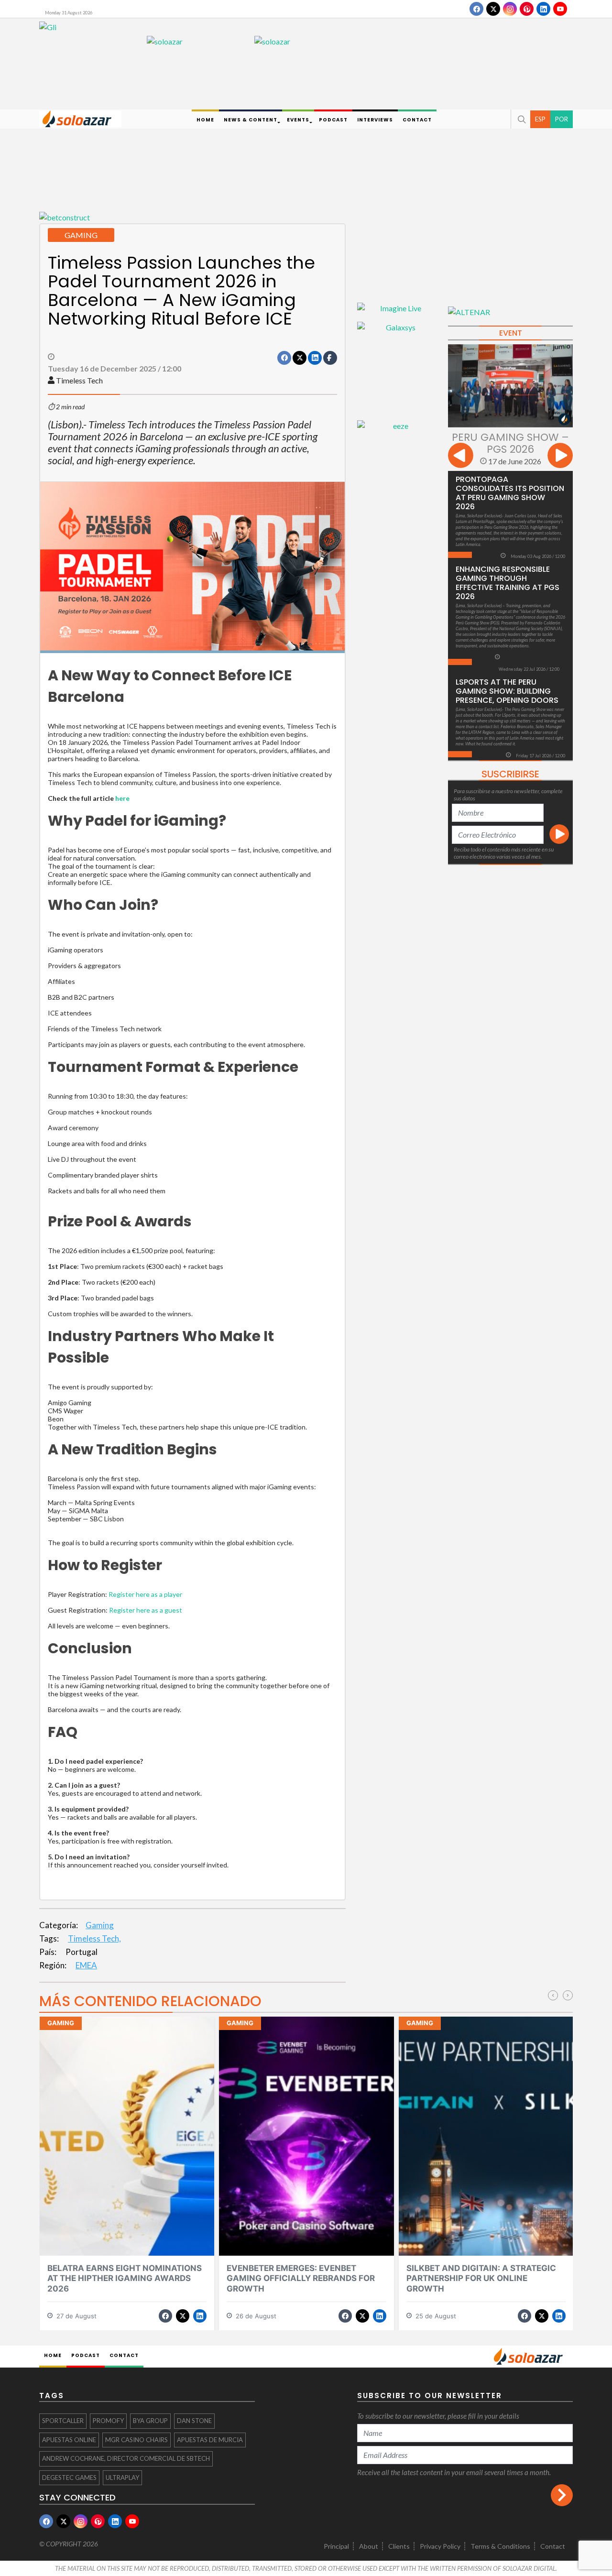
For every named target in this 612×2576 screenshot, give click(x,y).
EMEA (86, 1965)
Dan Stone (194, 2421)
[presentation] (461, 457)
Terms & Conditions (500, 2546)
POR (562, 119)
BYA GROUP (150, 2421)
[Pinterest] (527, 9)
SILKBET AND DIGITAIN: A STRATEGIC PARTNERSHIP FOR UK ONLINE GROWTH (481, 2278)
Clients (399, 2546)
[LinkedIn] (543, 9)
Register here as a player (145, 1594)
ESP (540, 119)
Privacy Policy (440, 2546)
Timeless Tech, (94, 1938)
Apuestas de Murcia (210, 2440)
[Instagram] (510, 9)
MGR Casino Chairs (137, 2440)
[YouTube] (560, 9)
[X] (493, 9)
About (369, 2546)
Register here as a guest (146, 1610)
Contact (553, 2546)
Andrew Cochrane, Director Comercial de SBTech (126, 2458)
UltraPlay (122, 2478)
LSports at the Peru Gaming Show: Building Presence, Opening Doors (507, 691)
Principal (336, 2546)
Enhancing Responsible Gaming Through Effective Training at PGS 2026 (508, 583)
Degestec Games (69, 2478)
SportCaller (63, 2421)
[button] (521, 119)
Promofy (108, 2421)
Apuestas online (69, 2440)
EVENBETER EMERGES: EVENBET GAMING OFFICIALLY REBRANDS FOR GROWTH (301, 2278)
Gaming (100, 1925)
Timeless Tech (79, 380)
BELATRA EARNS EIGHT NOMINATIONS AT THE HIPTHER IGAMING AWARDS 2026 (125, 2278)
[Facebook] (476, 9)
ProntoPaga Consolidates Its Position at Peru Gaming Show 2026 (510, 493)
